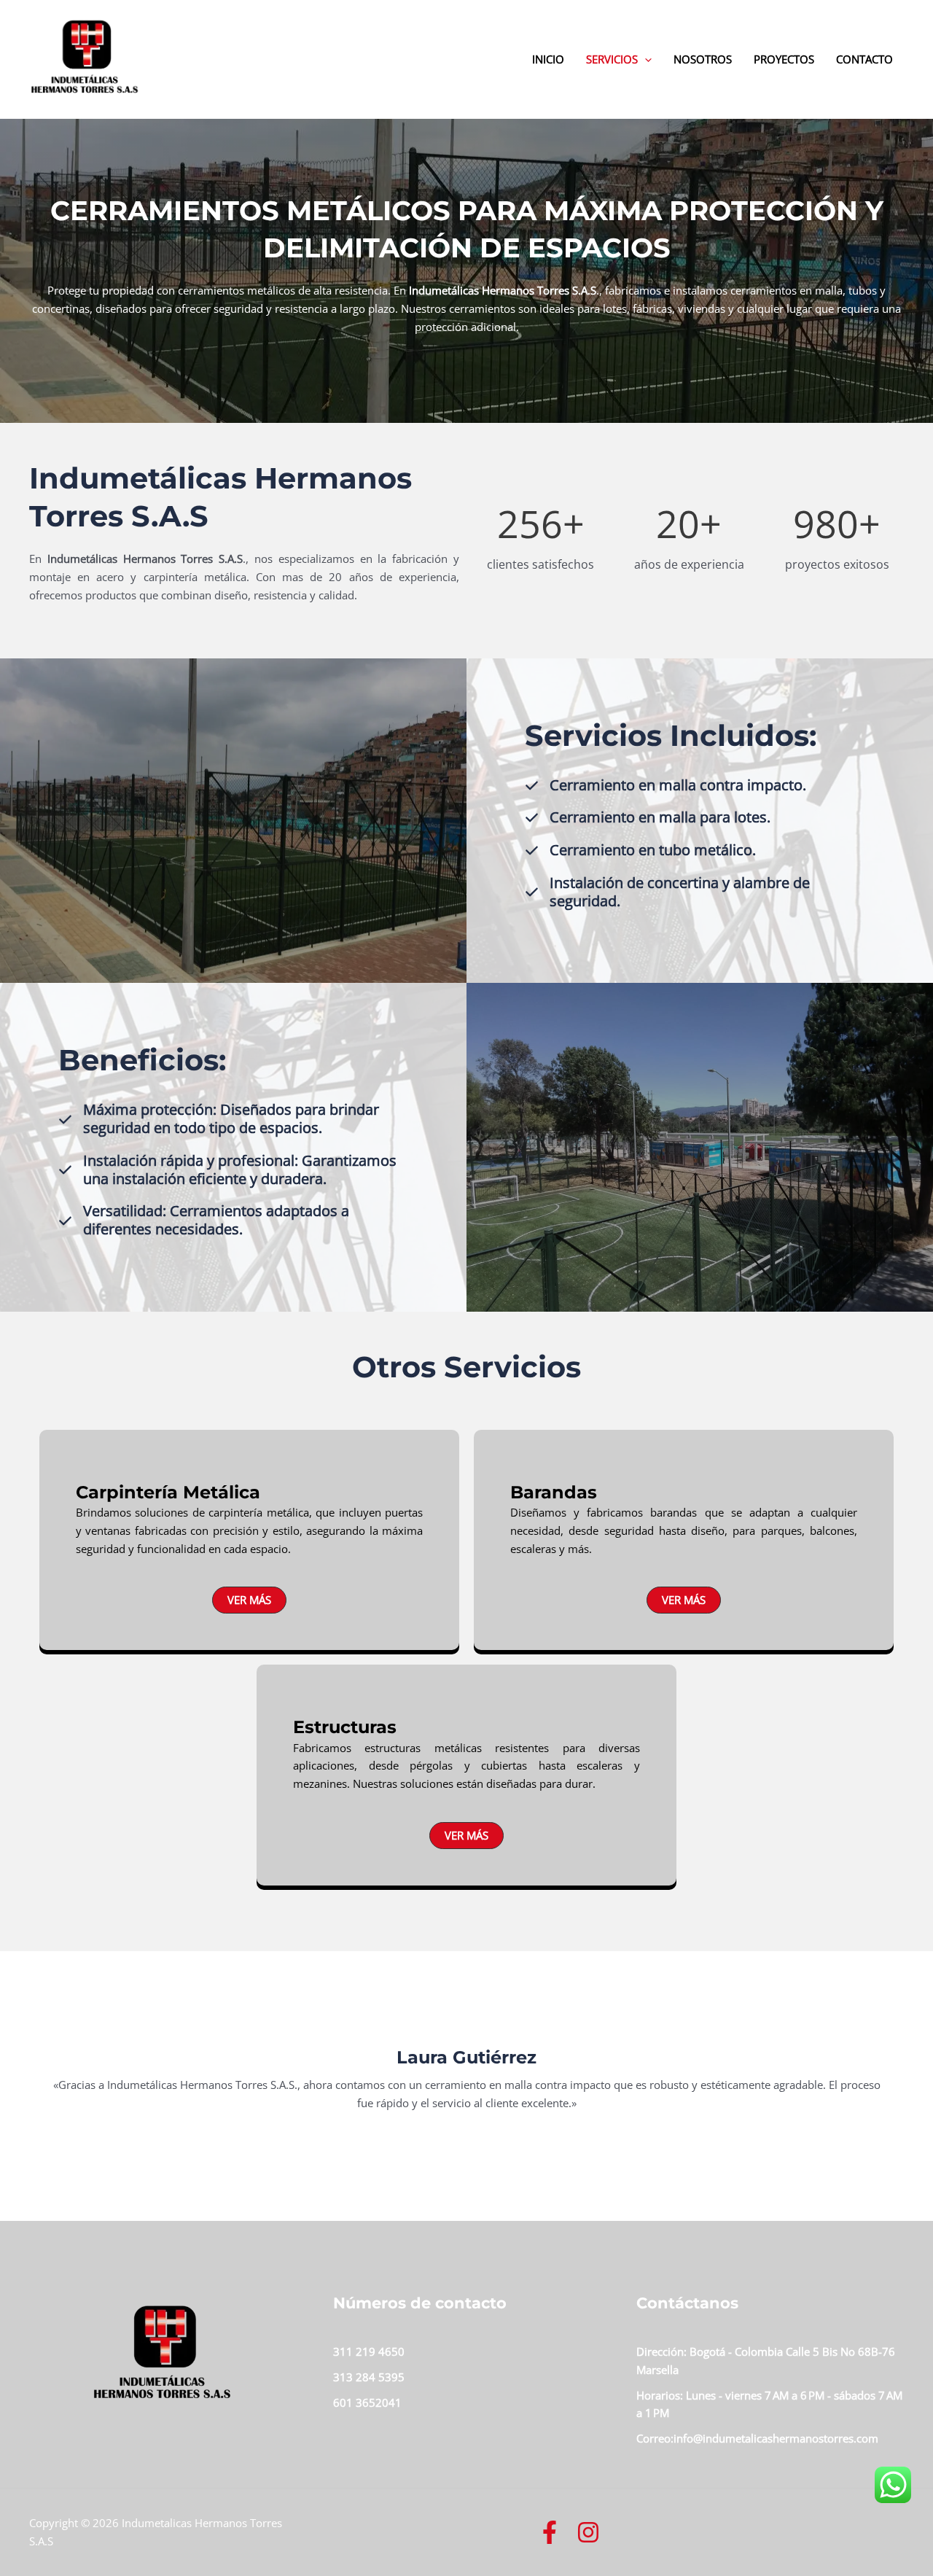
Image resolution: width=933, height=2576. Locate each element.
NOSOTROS (703, 59)
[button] (249, 1600)
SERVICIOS (612, 59)
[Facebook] (550, 2532)
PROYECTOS (784, 59)
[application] (645, 59)
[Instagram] (588, 2532)
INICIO (548, 59)
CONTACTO (864, 59)
